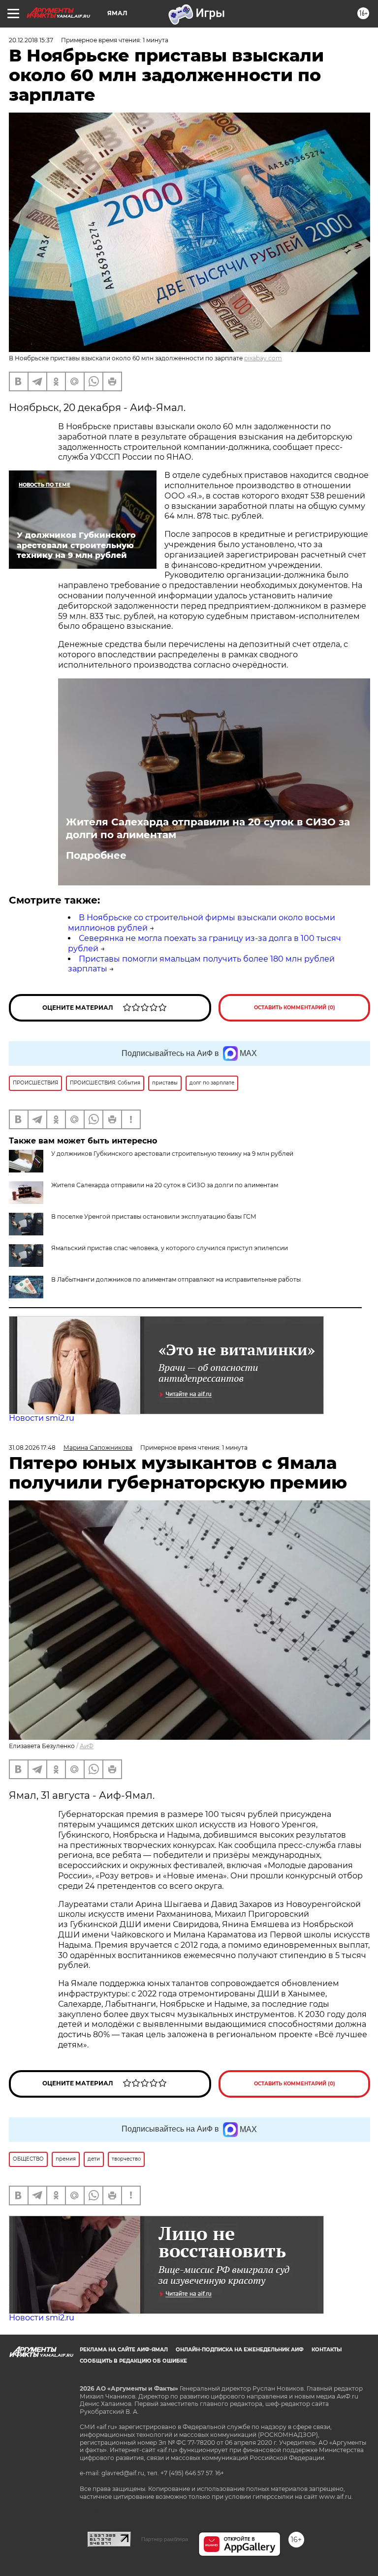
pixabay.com (263, 358)
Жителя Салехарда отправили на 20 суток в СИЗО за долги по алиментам (208, 828)
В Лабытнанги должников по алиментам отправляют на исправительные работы (176, 1279)
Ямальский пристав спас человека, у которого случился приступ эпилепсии (170, 1248)
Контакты (327, 2350)
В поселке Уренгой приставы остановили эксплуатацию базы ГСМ (154, 1216)
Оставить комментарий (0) (295, 1008)
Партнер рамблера (165, 2539)
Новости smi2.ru (42, 1418)
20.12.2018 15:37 (31, 40)
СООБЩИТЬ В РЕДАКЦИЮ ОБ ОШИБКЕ (133, 2361)
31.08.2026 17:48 (32, 1448)
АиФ (87, 1746)
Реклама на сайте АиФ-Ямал (124, 2350)
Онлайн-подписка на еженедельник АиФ (240, 2350)
